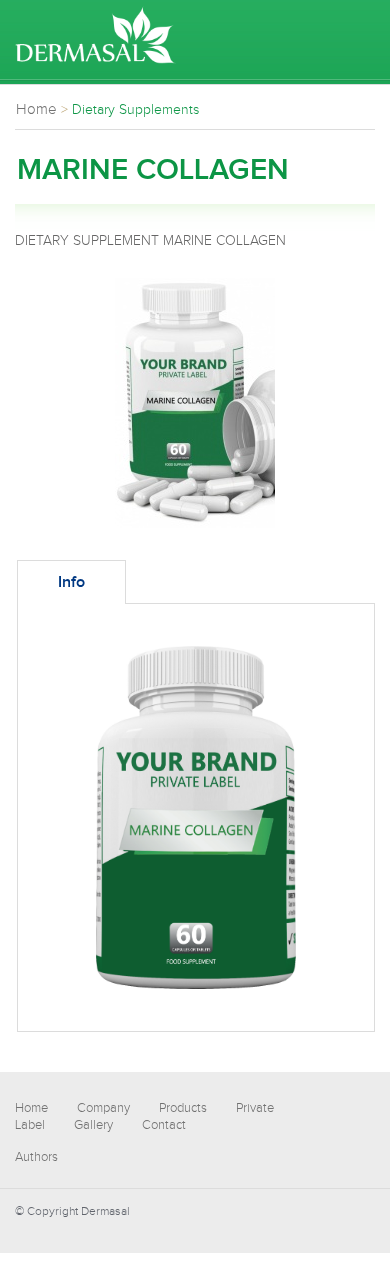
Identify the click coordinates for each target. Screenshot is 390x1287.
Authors (36, 1157)
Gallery (93, 1125)
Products (183, 1108)
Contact (164, 1125)
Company (103, 1108)
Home (31, 1108)
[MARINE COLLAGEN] (195, 524)
